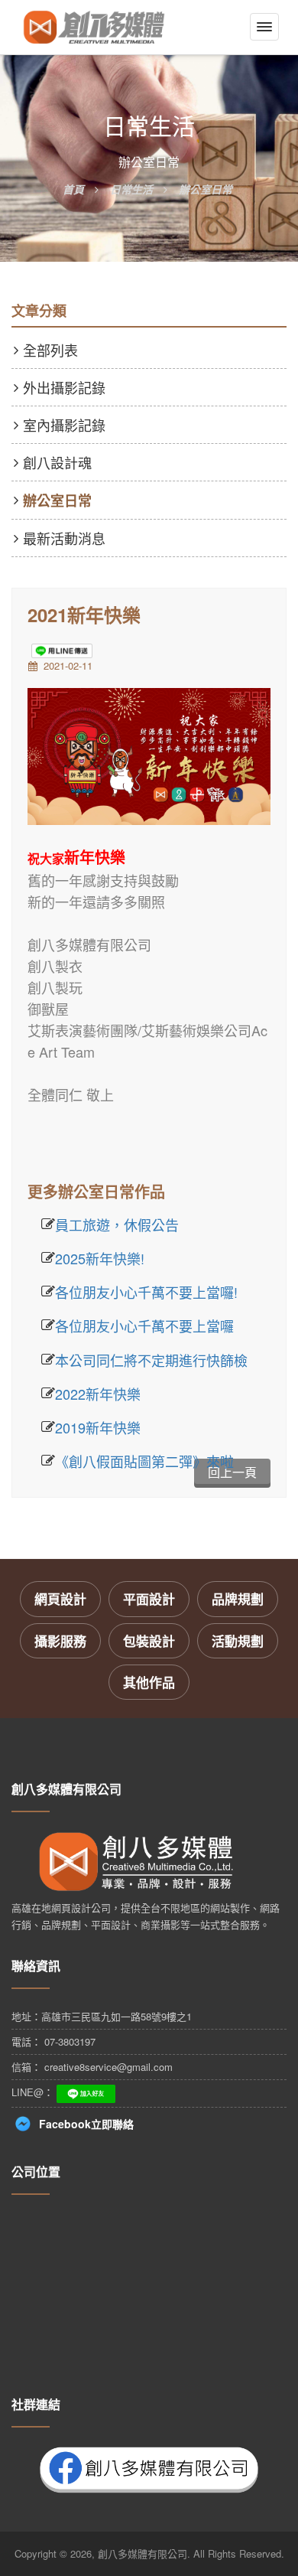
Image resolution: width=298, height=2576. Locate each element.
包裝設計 (149, 1641)
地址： (102, 2016)
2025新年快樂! (100, 1258)
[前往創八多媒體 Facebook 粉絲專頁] (149, 2467)
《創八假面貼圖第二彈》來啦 (144, 1461)
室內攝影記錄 (64, 425)
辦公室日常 (57, 501)
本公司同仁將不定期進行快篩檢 (151, 1360)
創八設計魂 (57, 462)
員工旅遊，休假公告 (117, 1224)
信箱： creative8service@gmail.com (92, 2067)
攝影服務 (60, 1641)
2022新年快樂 (98, 1394)
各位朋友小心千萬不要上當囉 (144, 1325)
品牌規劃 (238, 1599)
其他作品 (149, 1682)
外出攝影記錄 (64, 387)
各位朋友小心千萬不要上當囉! (146, 1292)
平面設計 (149, 1599)
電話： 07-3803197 (53, 2041)
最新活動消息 (64, 538)
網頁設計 (60, 1599)
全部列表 (50, 350)
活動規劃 (238, 1641)
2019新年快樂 (98, 1427)
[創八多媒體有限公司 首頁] (94, 27)
